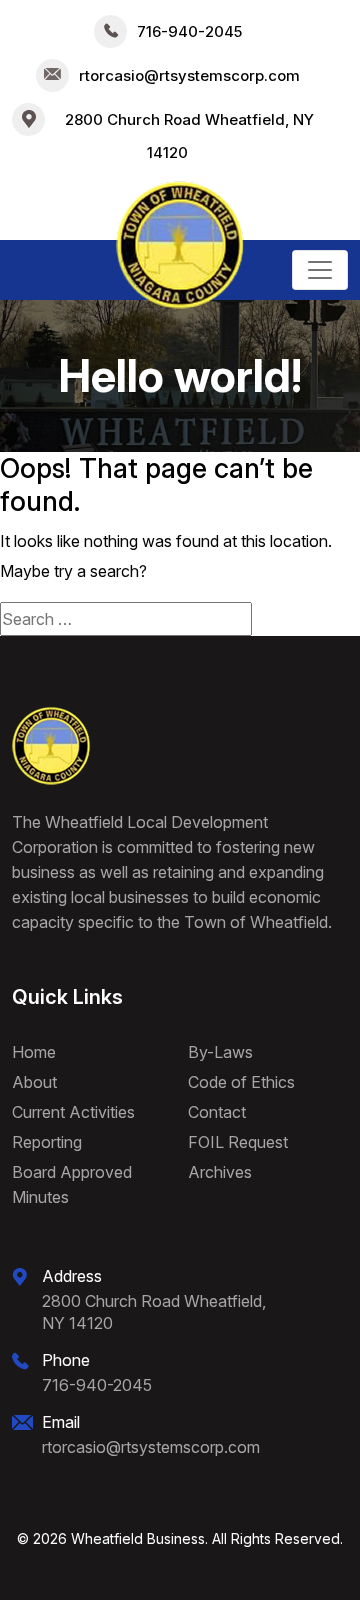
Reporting (47, 1142)
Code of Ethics (241, 1082)
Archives (220, 1172)
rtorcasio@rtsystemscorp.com (189, 75)
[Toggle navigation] (320, 270)
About (34, 1082)
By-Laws (220, 1052)
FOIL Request (238, 1142)
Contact (217, 1112)
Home (34, 1052)
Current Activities (73, 1112)
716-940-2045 (189, 31)
